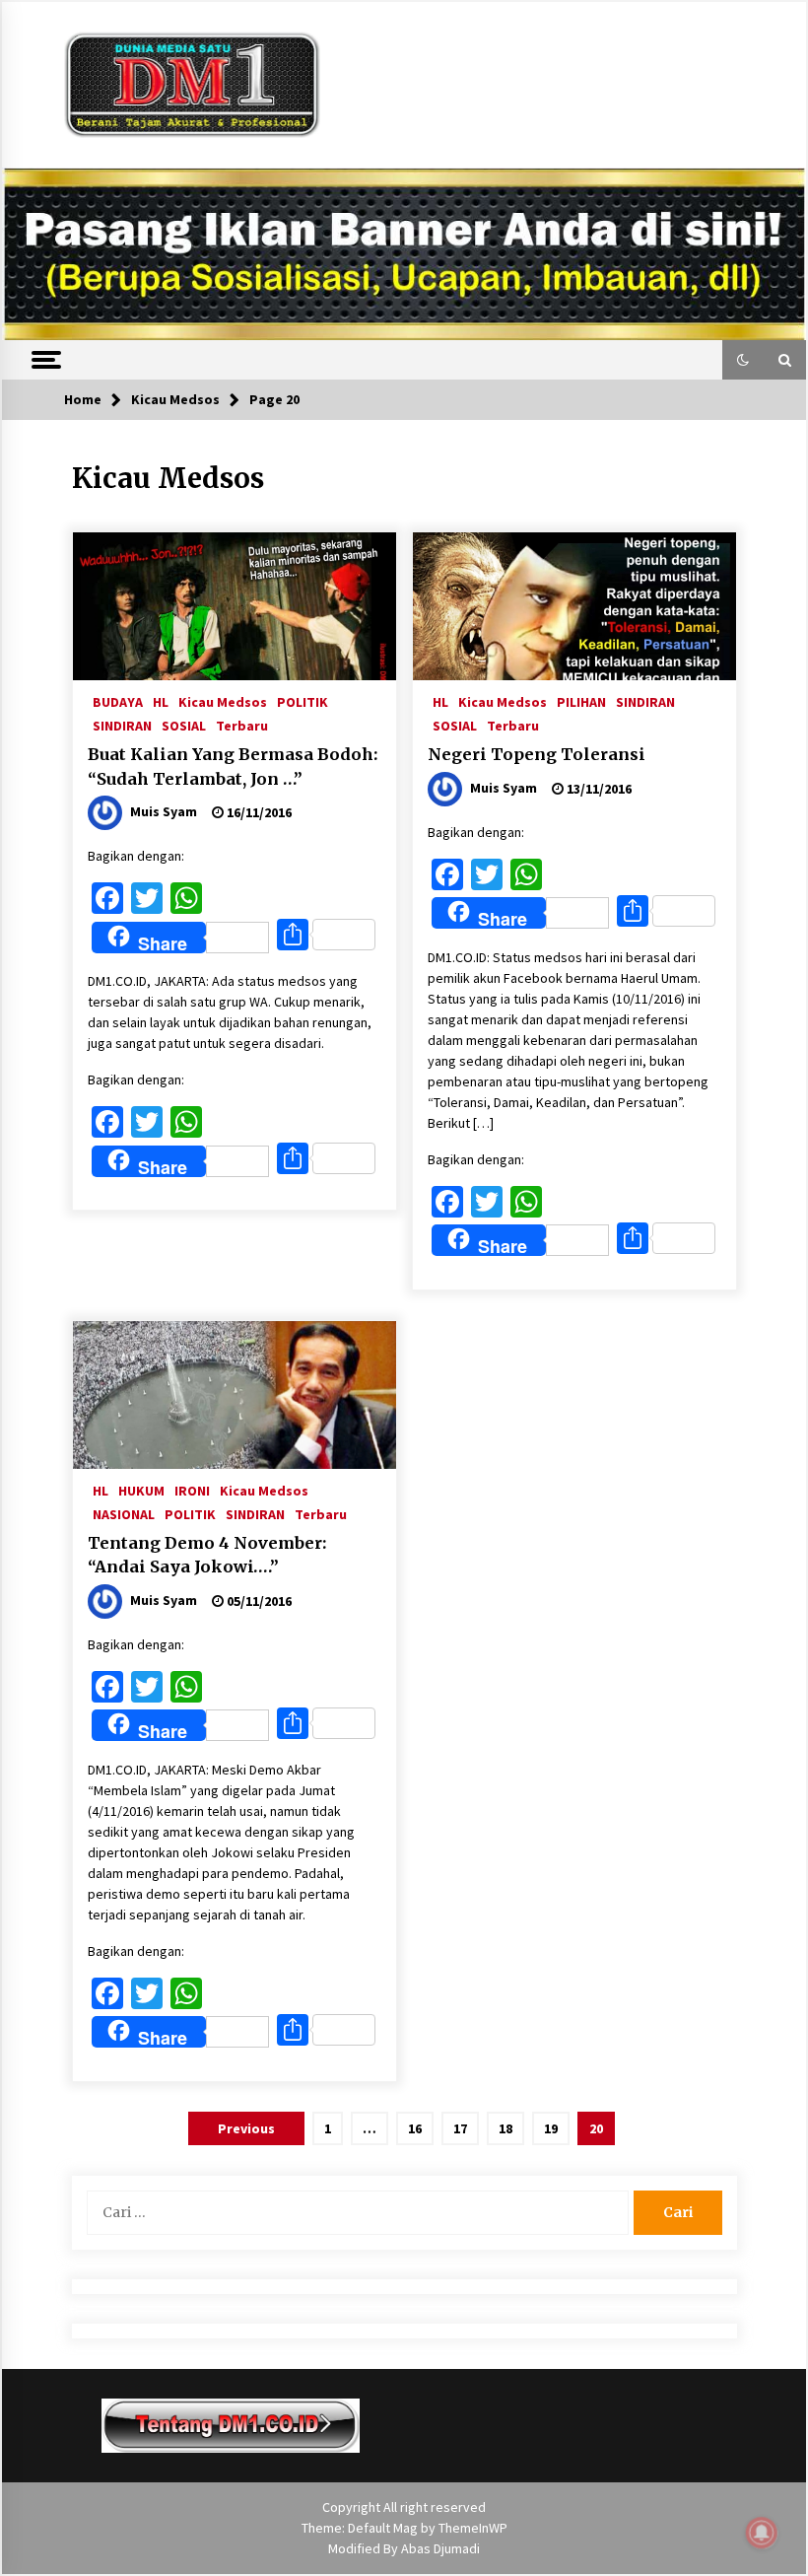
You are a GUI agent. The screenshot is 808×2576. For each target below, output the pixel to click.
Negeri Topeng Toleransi (537, 754)
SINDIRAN (122, 725)
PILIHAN (581, 701)
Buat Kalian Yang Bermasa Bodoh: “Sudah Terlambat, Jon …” (233, 766)
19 (551, 2128)
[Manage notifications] (762, 2533)
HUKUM (141, 1490)
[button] (743, 360)
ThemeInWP (473, 2528)
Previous (246, 2128)
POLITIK (303, 701)
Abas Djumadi (440, 2548)
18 (505, 2128)
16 (415, 2128)
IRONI (192, 1490)
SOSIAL (184, 725)
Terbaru (242, 725)
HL (161, 701)
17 (460, 2128)
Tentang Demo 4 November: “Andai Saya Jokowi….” (207, 1555)
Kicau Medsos (223, 701)
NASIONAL (124, 1513)
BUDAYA (118, 701)
